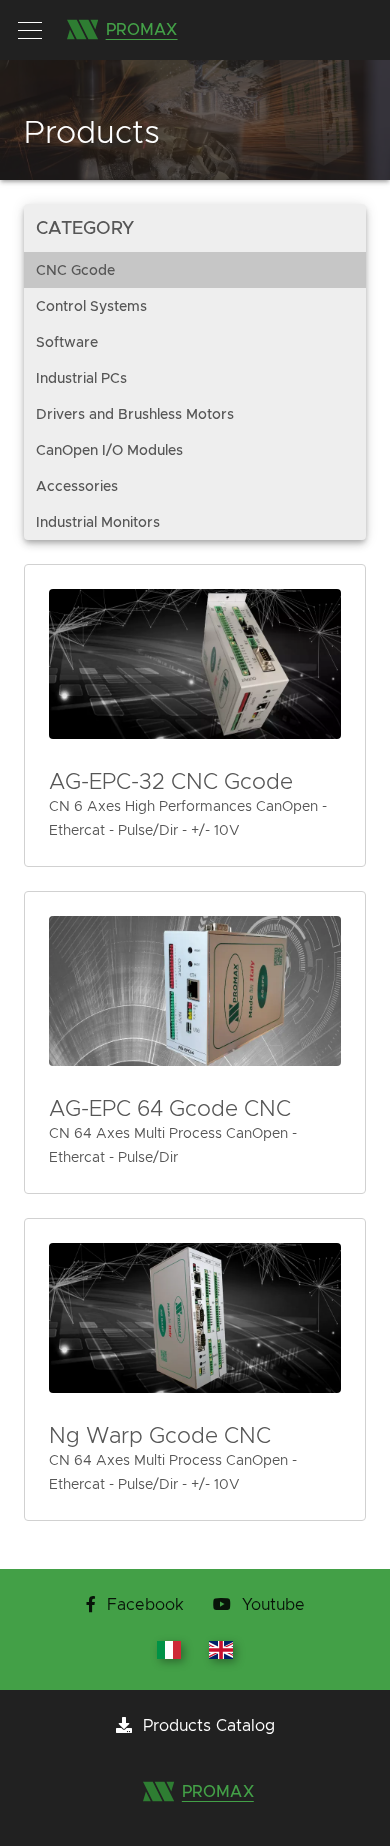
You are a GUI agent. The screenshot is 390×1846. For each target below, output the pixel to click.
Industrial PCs (81, 378)
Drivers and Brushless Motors (135, 414)
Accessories (77, 486)
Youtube (271, 1605)
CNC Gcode (75, 270)
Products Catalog (206, 1726)
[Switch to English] (221, 1654)
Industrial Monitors (98, 522)
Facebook (145, 1605)
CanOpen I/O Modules (109, 450)
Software (67, 342)
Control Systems (91, 306)
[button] (30, 30)
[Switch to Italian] (171, 1654)
